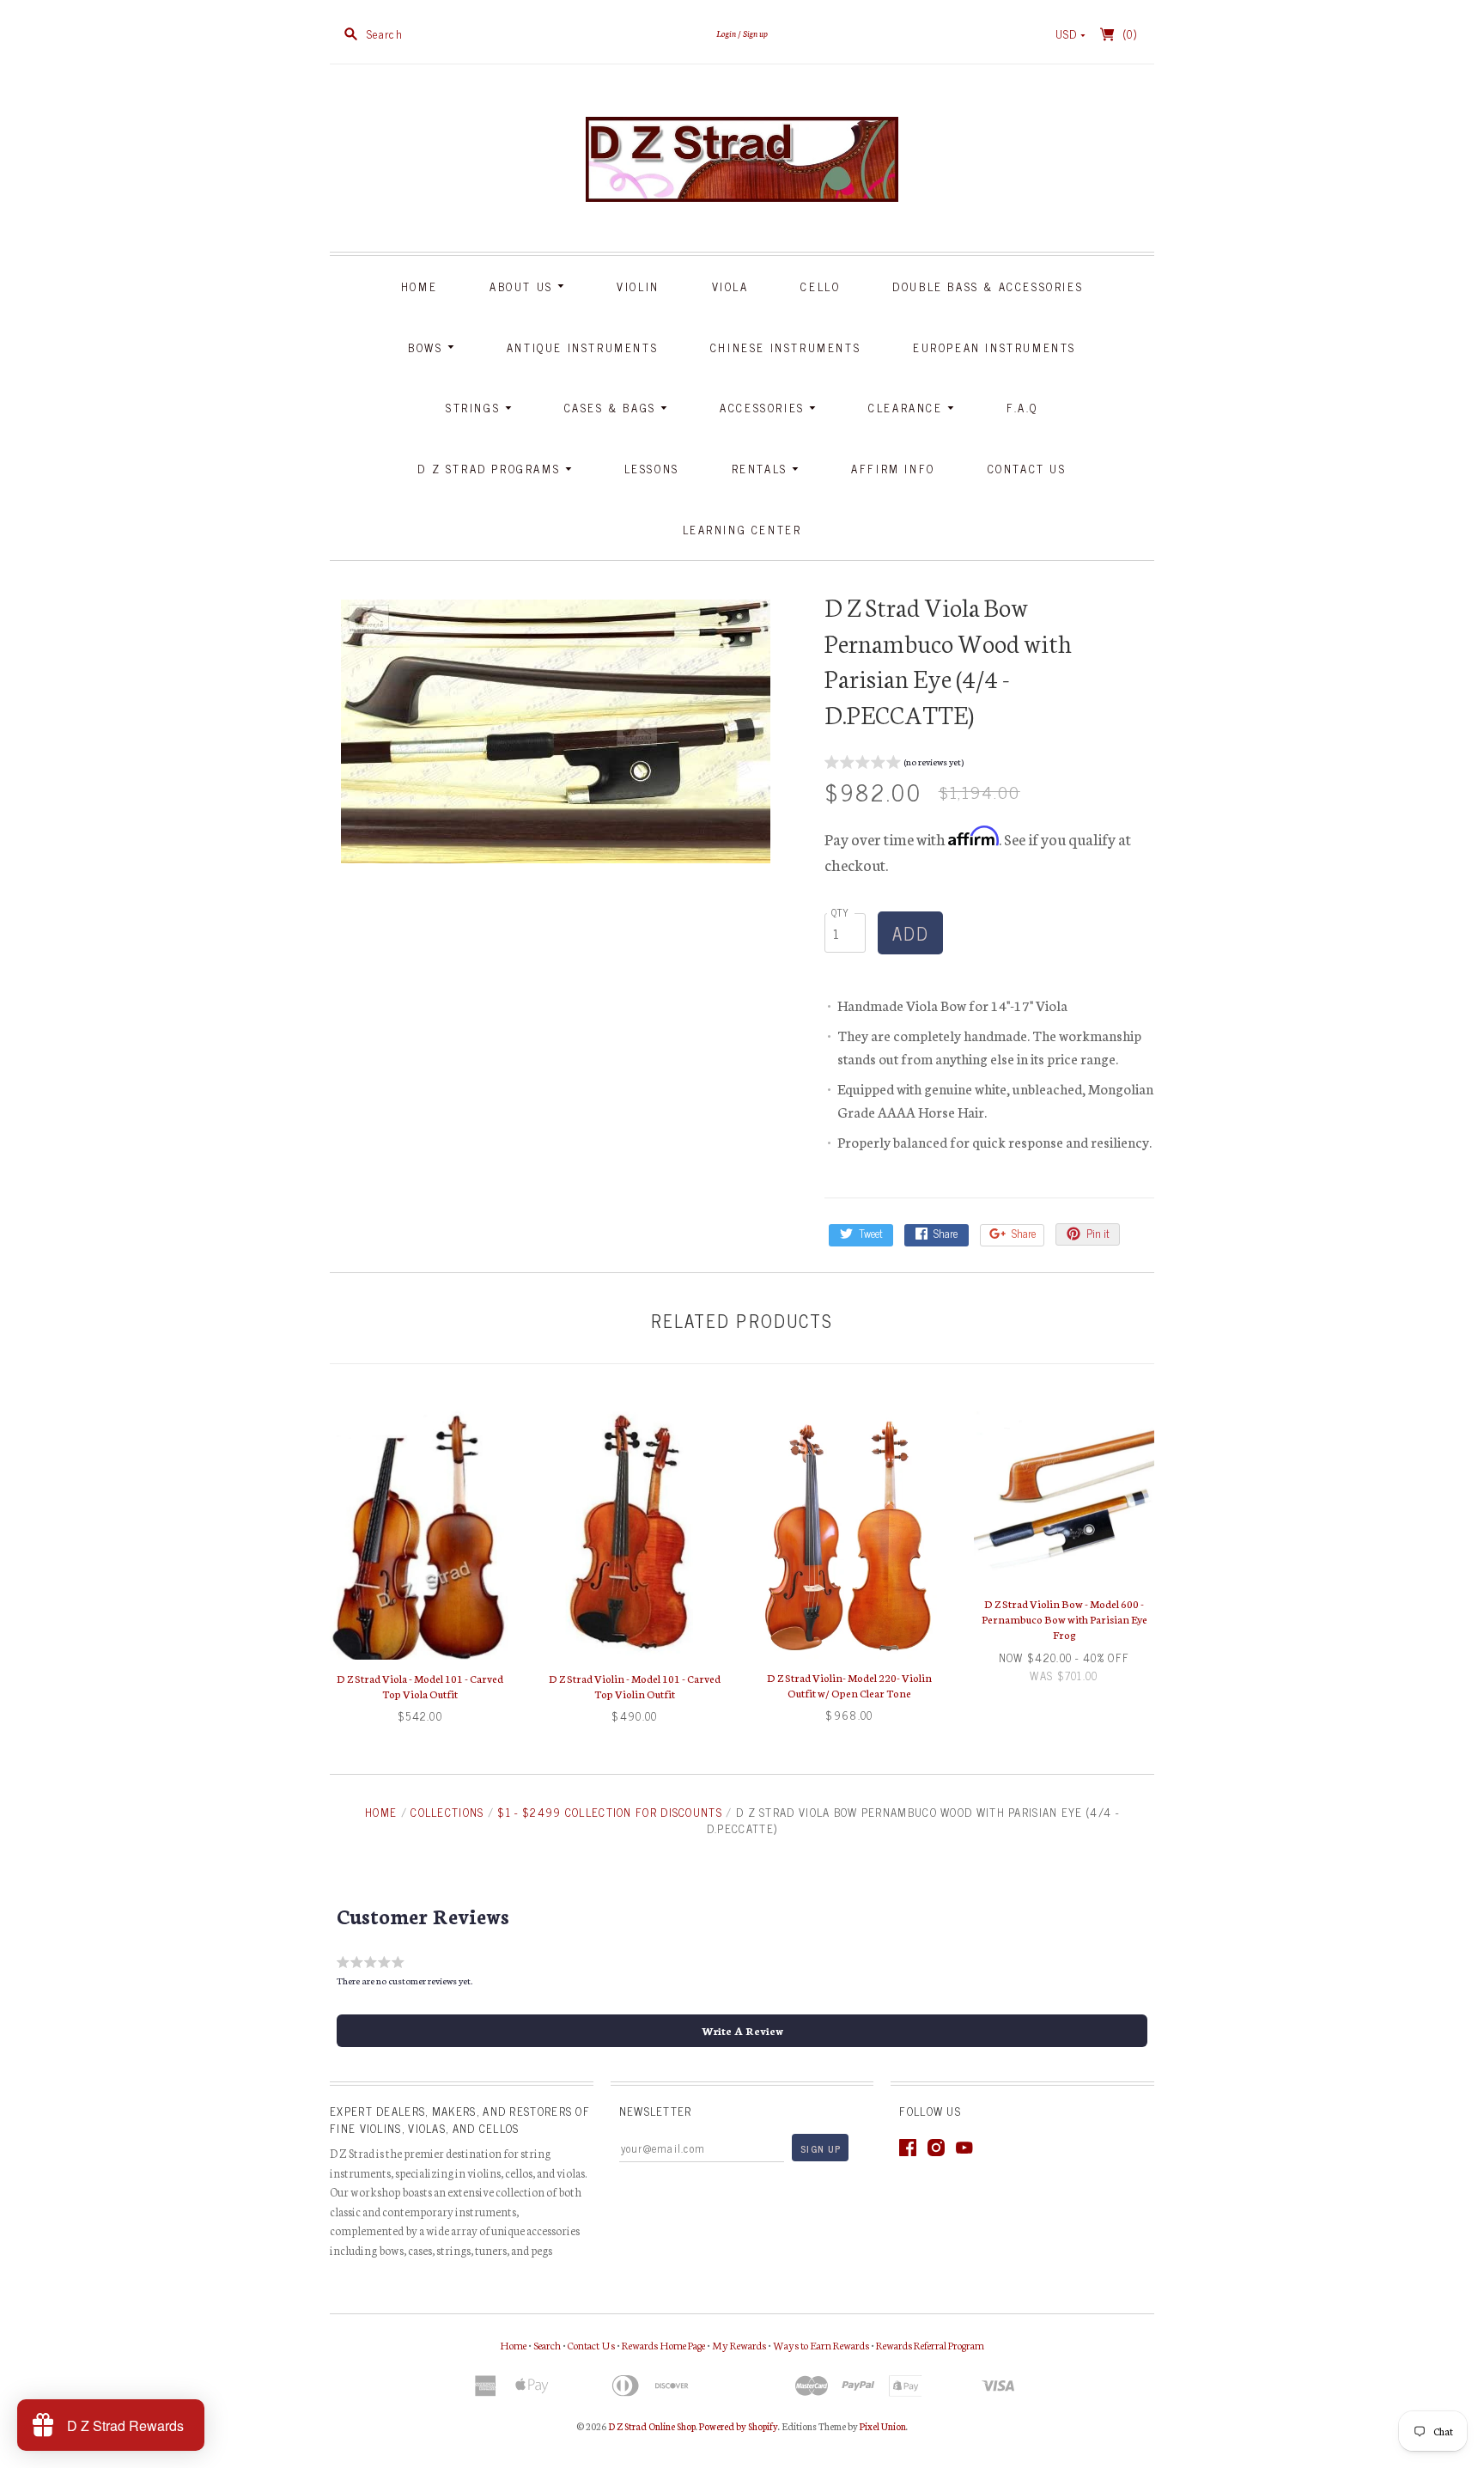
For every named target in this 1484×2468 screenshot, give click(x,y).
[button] (894, 764)
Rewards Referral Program (930, 2345)
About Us (523, 286)
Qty (841, 912)
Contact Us (1027, 469)
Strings (475, 408)
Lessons (652, 469)
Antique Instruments (582, 347)
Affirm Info (893, 469)
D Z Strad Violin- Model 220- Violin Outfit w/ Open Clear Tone (849, 1685)
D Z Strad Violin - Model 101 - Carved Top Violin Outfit (635, 1686)
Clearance (908, 408)
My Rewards (739, 2345)
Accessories (764, 408)
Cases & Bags (613, 408)
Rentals (762, 469)
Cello (820, 286)
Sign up (755, 33)
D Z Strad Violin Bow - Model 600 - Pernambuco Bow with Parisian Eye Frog (1064, 1619)
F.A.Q (1022, 408)
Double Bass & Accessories (988, 286)
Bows (428, 347)
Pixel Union (883, 2426)
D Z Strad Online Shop (652, 2426)
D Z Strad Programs (491, 469)
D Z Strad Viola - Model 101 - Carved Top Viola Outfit (420, 1686)
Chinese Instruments (785, 347)
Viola (730, 286)
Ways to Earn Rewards (821, 2345)
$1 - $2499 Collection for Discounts (610, 1812)
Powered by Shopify (739, 2426)
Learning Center (742, 530)
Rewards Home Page (663, 2345)
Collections (447, 1812)
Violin (638, 286)
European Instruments (994, 347)
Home (419, 286)
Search (547, 2345)
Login (726, 33)
